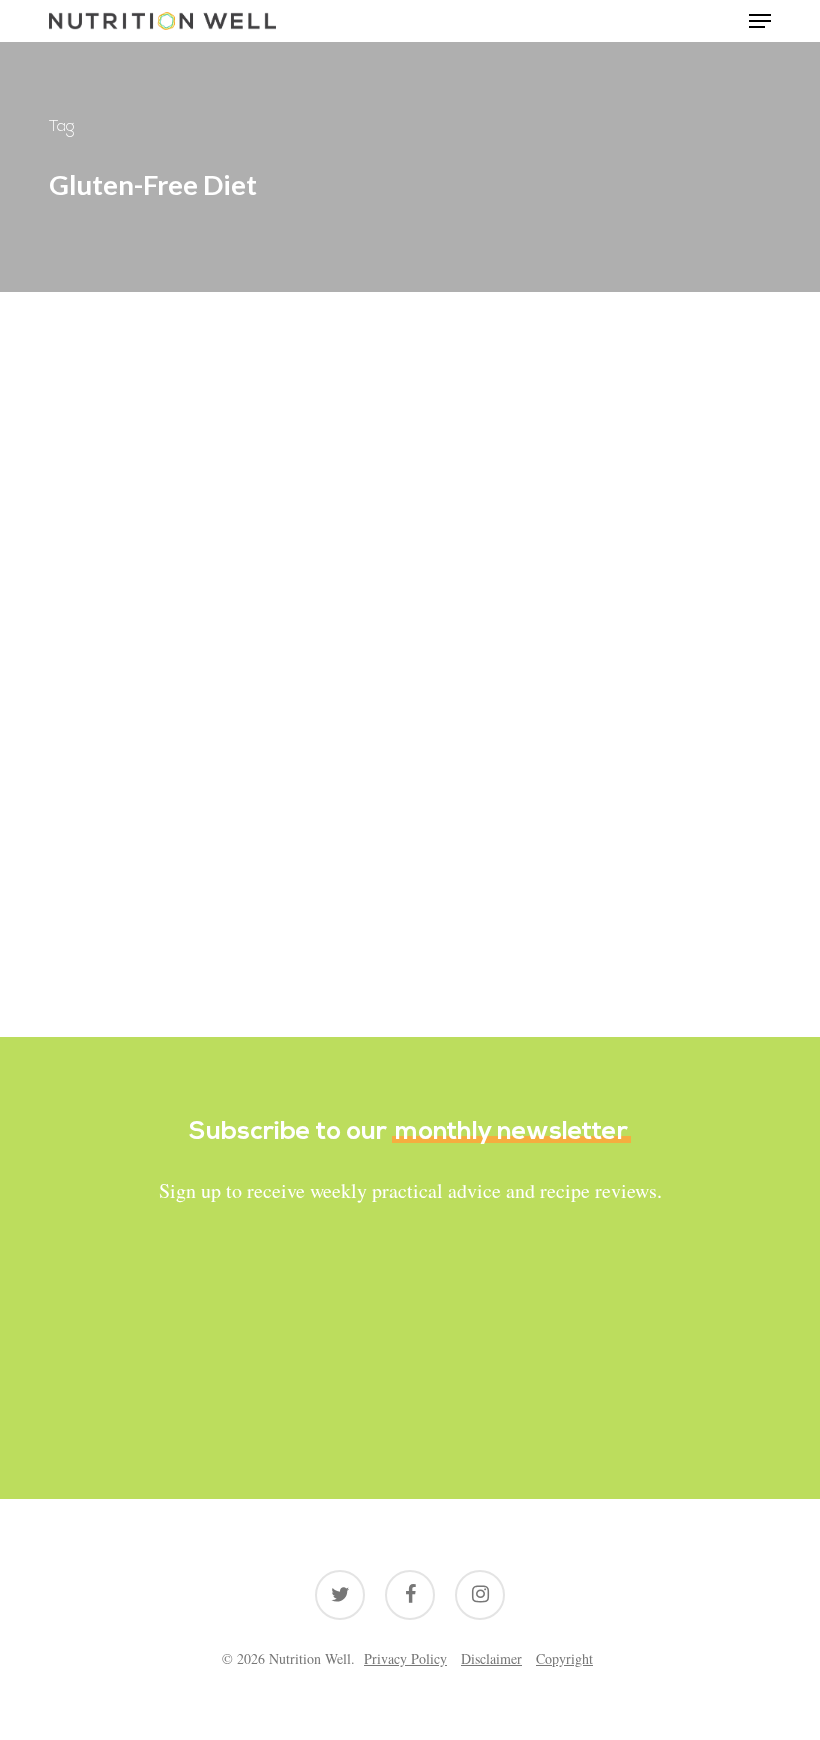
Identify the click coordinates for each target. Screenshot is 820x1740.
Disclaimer (491, 1658)
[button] (760, 21)
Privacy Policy (405, 1658)
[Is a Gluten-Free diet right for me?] (221, 765)
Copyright (564, 1658)
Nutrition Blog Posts (145, 720)
